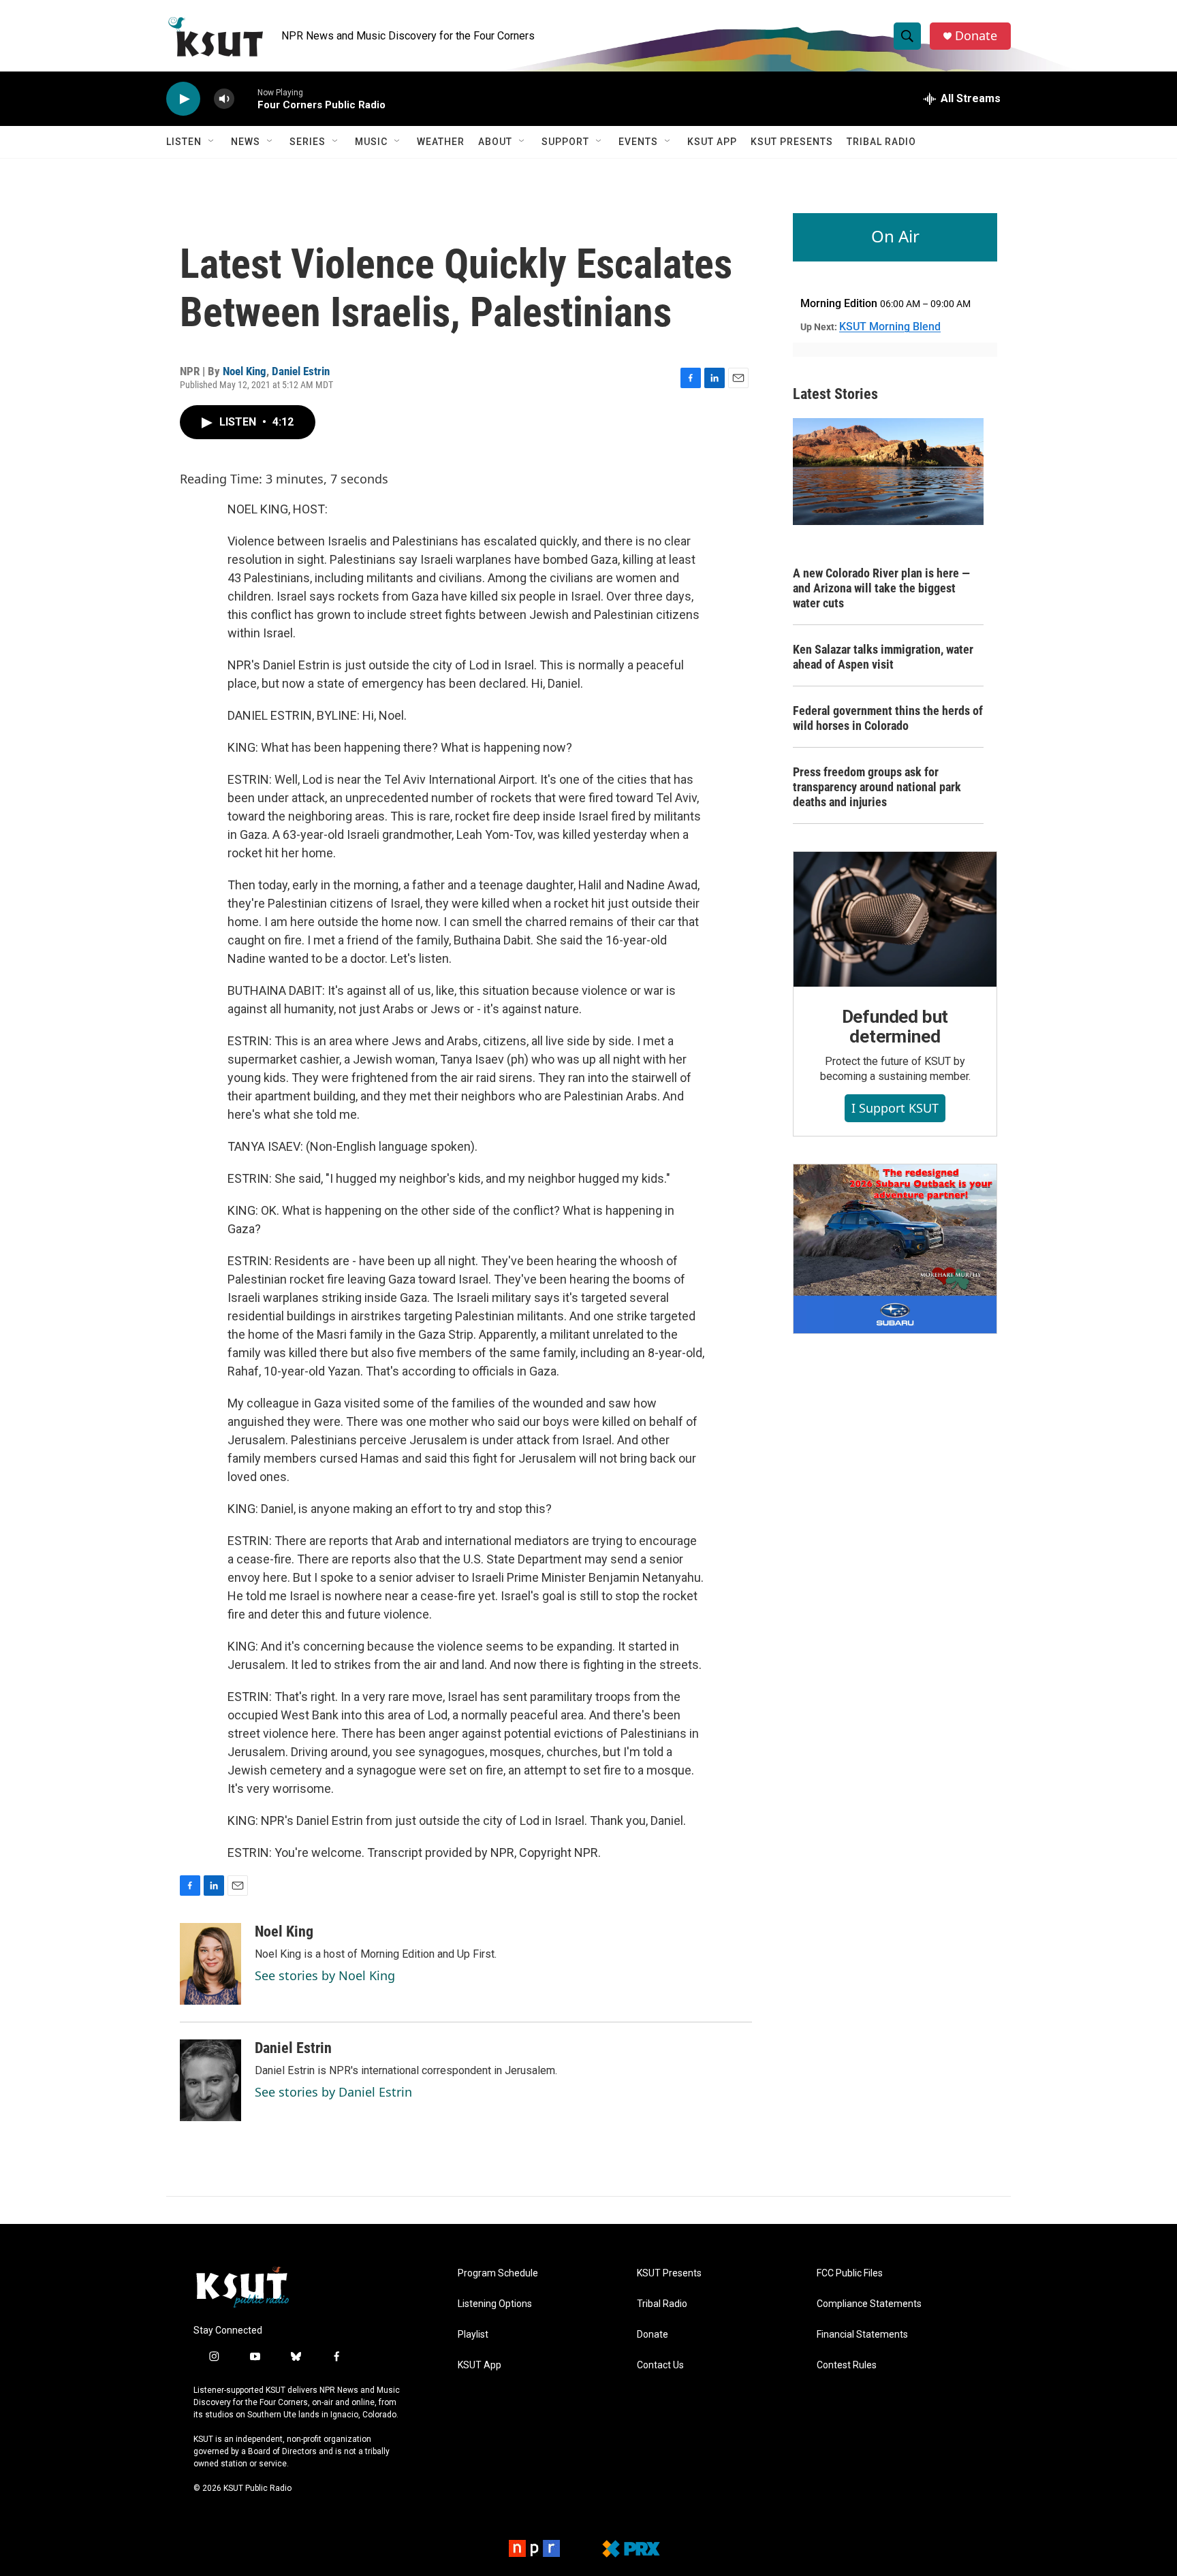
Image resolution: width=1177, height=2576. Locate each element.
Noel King (245, 371)
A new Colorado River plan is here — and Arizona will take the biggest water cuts (881, 588)
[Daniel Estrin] (210, 2080)
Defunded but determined (895, 1027)
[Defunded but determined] (895, 919)
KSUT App (712, 142)
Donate (976, 36)
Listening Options (495, 2304)
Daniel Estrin (301, 371)
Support (565, 142)
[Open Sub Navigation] (212, 142)
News (246, 142)
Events (638, 142)
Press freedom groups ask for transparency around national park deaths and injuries (877, 787)
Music (371, 142)
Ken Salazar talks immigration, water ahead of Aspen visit (883, 657)
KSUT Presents (792, 142)
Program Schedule (498, 2273)
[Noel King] (210, 1964)
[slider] (246, 98)
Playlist (473, 2335)
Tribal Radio (881, 142)
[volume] (224, 99)
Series (308, 142)
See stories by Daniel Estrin (333, 2092)
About (495, 142)
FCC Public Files (850, 2273)
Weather (441, 142)
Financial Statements (862, 2335)
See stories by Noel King (325, 1975)
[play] (183, 99)
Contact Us (660, 2365)
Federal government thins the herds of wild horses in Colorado (888, 718)
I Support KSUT (895, 1108)
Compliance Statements (869, 2304)
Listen (184, 142)
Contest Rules (847, 2365)
